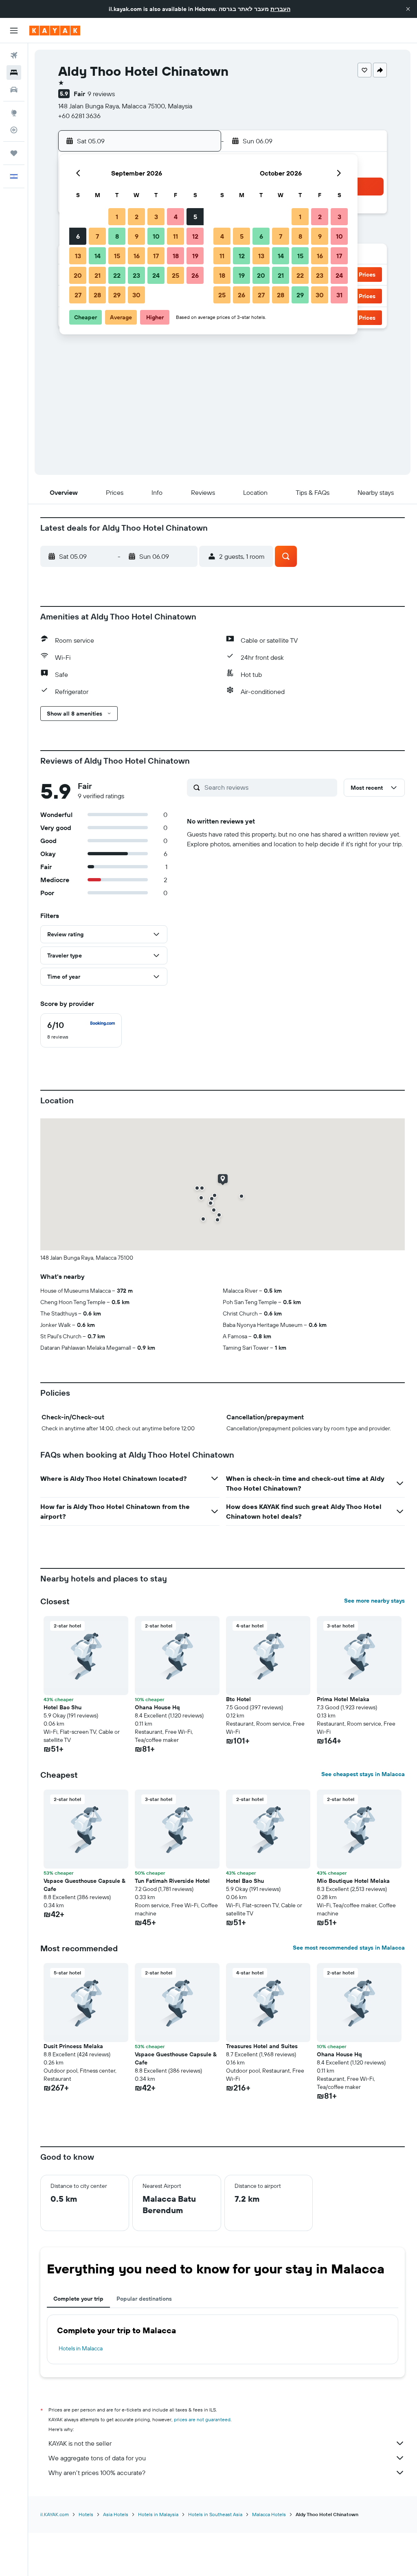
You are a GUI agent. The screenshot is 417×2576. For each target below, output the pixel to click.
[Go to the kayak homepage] (55, 31)
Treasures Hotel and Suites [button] (262, 2046)
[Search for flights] (14, 55)
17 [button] (156, 256)
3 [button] (156, 217)
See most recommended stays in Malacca (349, 1948)
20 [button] (78, 275)
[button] (408, 9)
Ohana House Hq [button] (157, 1707)
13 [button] (78, 256)
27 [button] (78, 295)
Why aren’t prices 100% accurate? (97, 2473)
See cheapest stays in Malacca (363, 1774)
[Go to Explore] (14, 113)
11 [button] (176, 236)
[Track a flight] (14, 130)
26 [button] (195, 275)
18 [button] (176, 256)
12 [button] (195, 236)
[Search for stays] (14, 72)
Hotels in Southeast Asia (215, 2514)
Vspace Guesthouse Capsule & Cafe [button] (84, 1885)
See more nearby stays (374, 1601)
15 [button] (117, 256)
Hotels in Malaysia (158, 2514)
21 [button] (98, 275)
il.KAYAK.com (55, 2514)
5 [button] (195, 217)
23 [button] (136, 275)
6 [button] (78, 236)
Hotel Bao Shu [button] (63, 1707)
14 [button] (98, 256)
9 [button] (137, 236)
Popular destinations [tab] (144, 2299)
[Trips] (14, 153)
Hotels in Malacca (81, 2348)
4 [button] (176, 217)
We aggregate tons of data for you (97, 2458)
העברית (280, 9)
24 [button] (156, 275)
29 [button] (117, 295)
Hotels (86, 2514)
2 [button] (137, 217)
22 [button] (117, 275)
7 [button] (97, 236)
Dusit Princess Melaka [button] (73, 2046)
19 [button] (195, 256)
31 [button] (339, 295)
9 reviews (101, 94)
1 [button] (117, 217)
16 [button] (137, 256)
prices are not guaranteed (202, 2419)
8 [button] (117, 236)
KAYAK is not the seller (80, 2443)
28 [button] (97, 295)
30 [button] (136, 295)
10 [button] (156, 236)
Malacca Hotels (269, 2514)
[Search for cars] (14, 90)
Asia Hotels (116, 2514)
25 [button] (176, 275)
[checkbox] (81, 1030)
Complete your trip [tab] (78, 2299)
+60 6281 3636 (79, 116)
